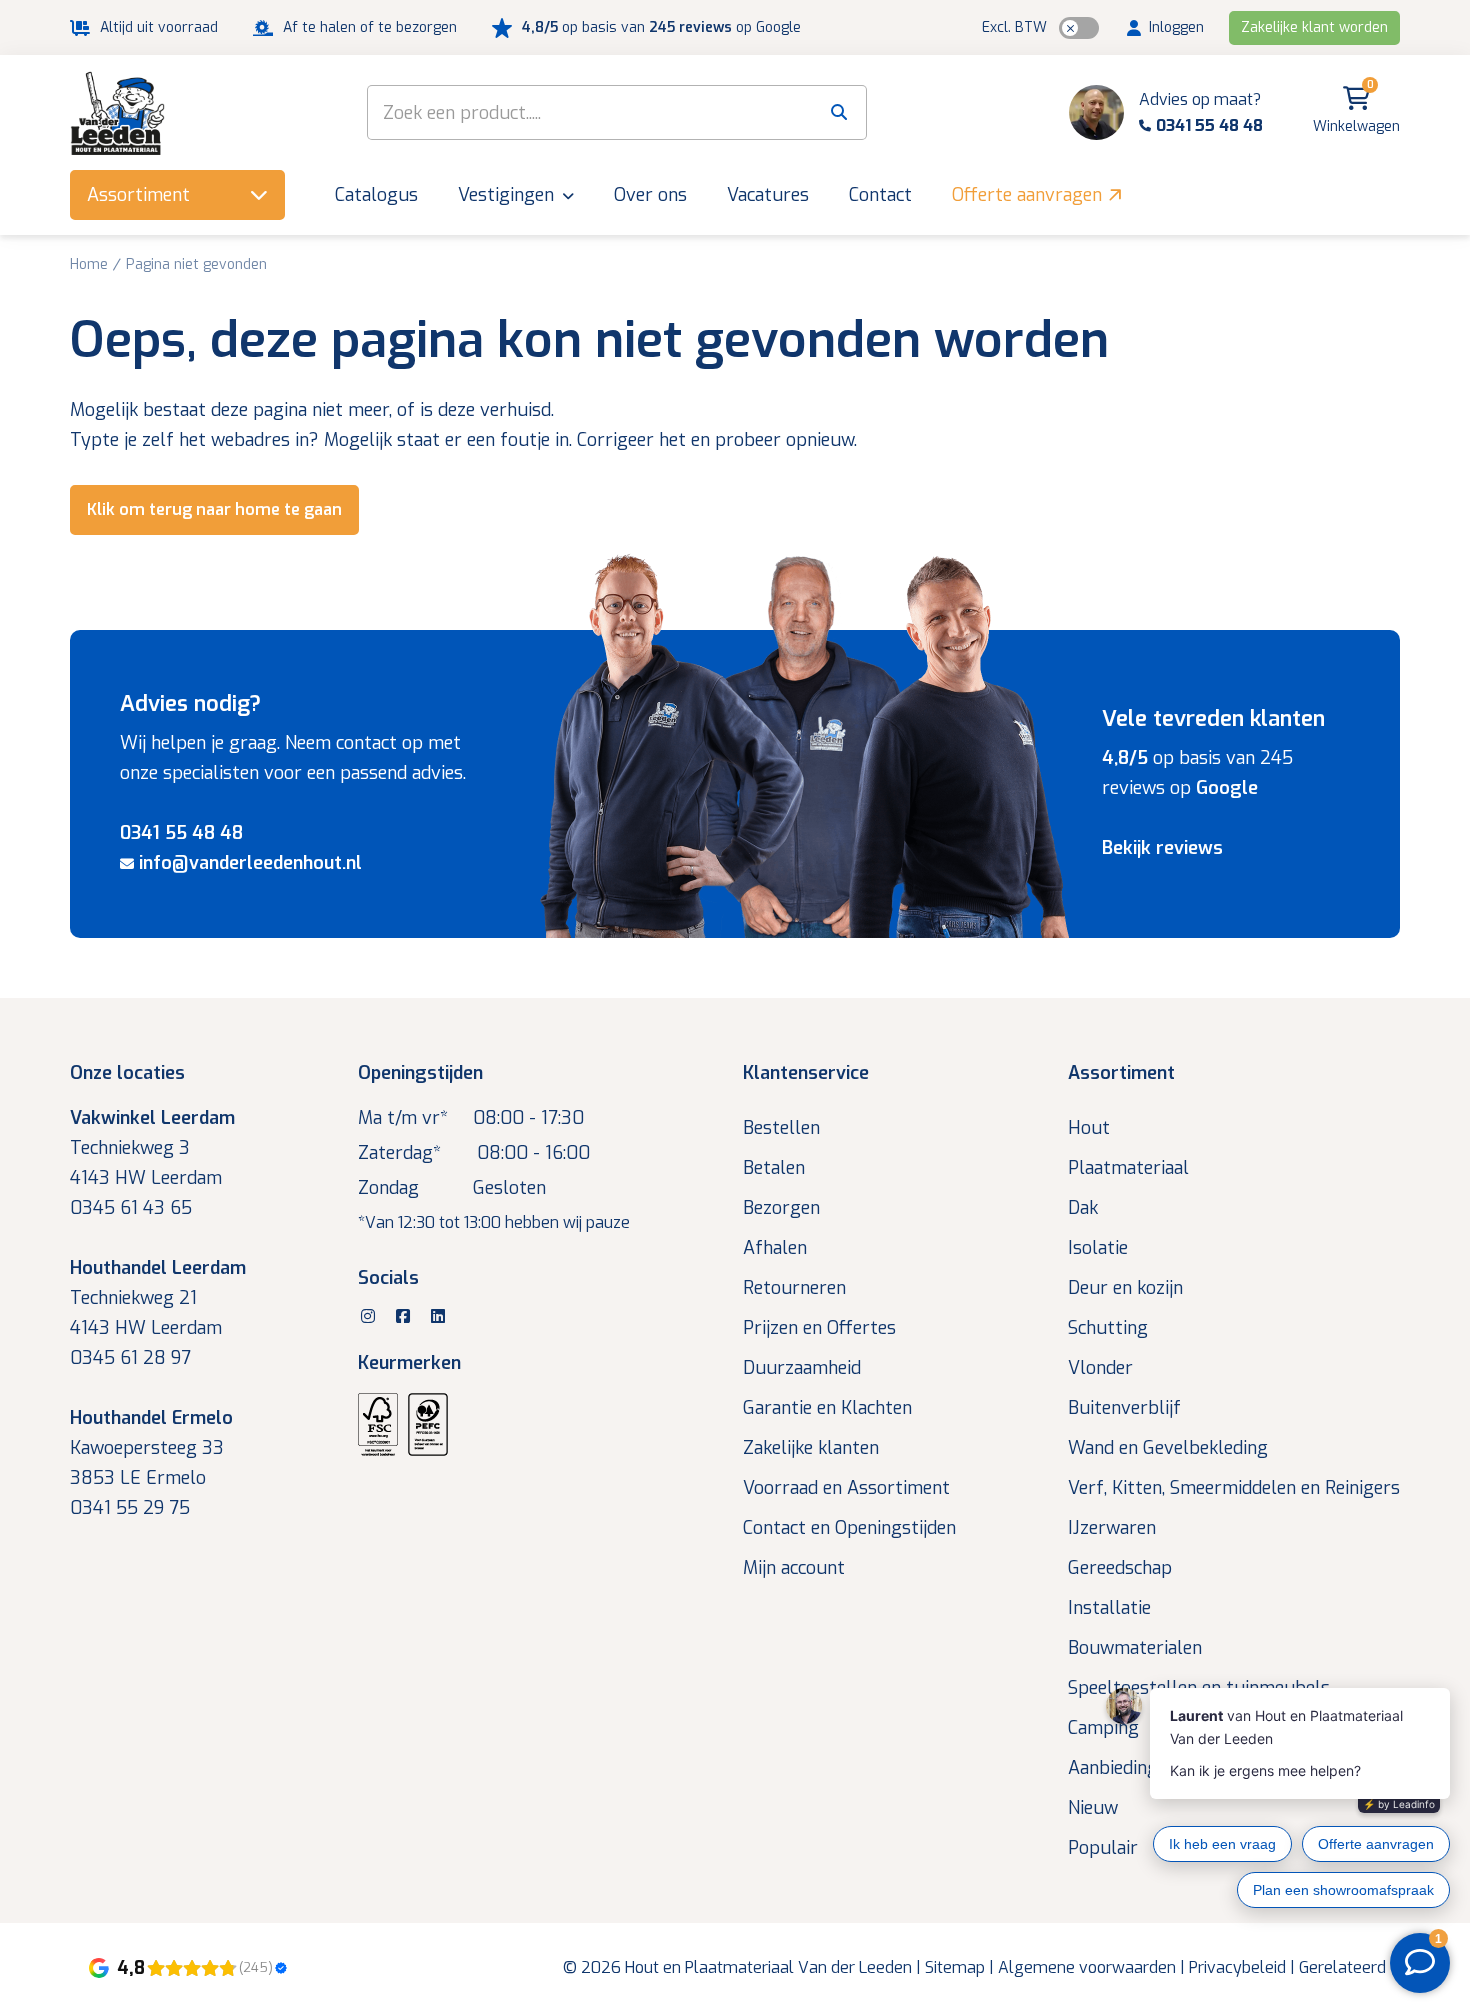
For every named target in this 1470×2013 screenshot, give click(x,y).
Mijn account (794, 1568)
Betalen (774, 1168)
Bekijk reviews (1162, 848)
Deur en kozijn (1125, 1288)
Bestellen (781, 1128)
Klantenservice (806, 1073)
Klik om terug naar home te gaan (214, 509)
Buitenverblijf (1124, 1408)
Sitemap (955, 1967)
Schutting (1108, 1328)
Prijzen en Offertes (819, 1328)
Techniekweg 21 (133, 1298)
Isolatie (1098, 1248)
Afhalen (775, 1248)
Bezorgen (781, 1208)
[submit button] (839, 112)
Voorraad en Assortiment (846, 1488)
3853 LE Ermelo (138, 1478)
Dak (1083, 1208)
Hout (1089, 1128)
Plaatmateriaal (1128, 1168)
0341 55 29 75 (130, 1508)
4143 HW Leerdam (146, 1178)
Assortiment (1121, 1073)
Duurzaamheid (802, 1368)
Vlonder (1100, 1368)
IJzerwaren (1112, 1528)
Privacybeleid (1237, 1967)
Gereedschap (1120, 1568)
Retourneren (794, 1288)
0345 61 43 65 (131, 1208)
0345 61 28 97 (130, 1358)
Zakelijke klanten (811, 1448)
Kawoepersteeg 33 (147, 1448)
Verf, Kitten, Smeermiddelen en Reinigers (1234, 1488)
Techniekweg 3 (130, 1148)
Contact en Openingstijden (849, 1528)
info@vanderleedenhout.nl (250, 863)
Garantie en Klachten (827, 1408)
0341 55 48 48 (181, 833)
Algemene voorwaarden (1087, 1967)
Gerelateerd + (1349, 1967)
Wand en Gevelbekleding (1168, 1448)
